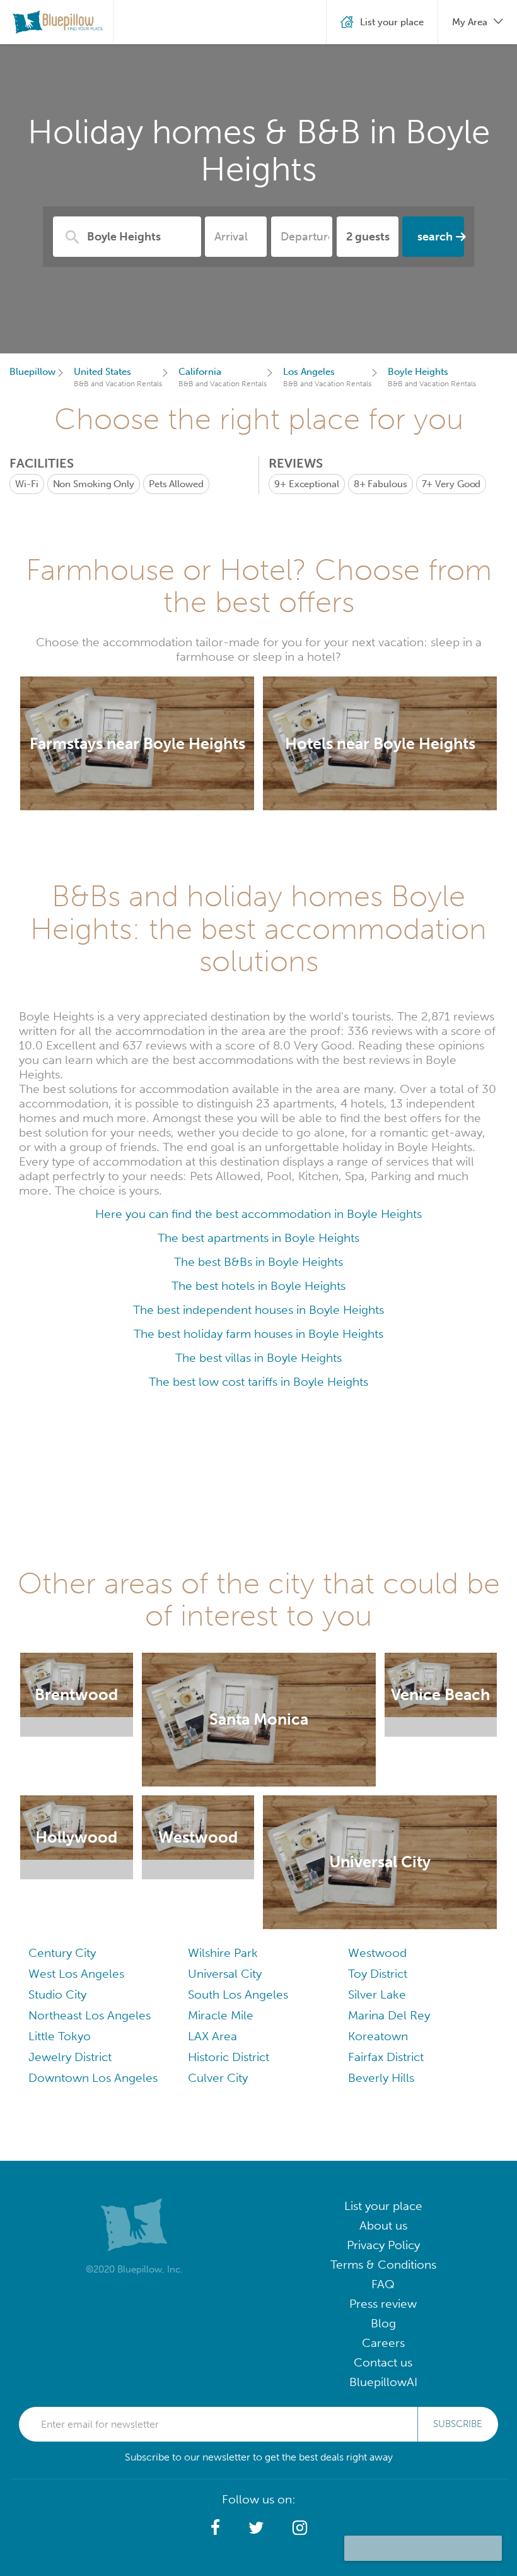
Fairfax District (386, 2057)
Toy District (378, 1974)
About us (383, 2225)
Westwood (377, 1953)
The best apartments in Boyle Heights (258, 1238)
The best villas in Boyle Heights (258, 1358)
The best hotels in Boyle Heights (258, 1286)
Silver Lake (377, 1994)
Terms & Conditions (383, 2265)
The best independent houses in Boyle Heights (258, 1310)
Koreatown (378, 2036)
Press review (383, 2304)
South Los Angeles (238, 1994)
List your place (383, 2206)
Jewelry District (70, 2057)
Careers (383, 2343)
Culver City (218, 2078)
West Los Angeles (76, 1974)
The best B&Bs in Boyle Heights (258, 1262)
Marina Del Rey (389, 2015)
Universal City (225, 1974)
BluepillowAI (383, 2382)
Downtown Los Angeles (93, 2078)
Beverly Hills (381, 2078)
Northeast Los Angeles (90, 2015)
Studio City (57, 1994)
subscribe (458, 2424)
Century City (62, 1953)
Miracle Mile (221, 2015)
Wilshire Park (223, 1953)
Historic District (229, 2057)
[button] (215, 2528)
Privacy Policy (383, 2245)
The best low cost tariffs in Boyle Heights (258, 1382)
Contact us (383, 2362)
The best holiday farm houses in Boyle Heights (258, 1334)
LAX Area (212, 2036)
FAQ (383, 2284)
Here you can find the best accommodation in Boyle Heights (258, 1214)
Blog (383, 2323)
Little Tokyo (60, 2036)
